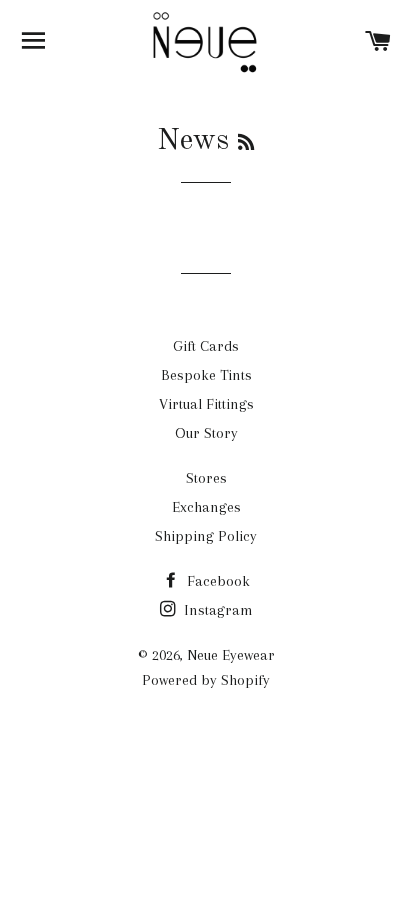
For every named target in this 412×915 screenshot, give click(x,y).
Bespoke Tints (206, 375)
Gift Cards (206, 346)
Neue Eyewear (231, 655)
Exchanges (206, 507)
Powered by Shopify (206, 680)
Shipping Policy (206, 536)
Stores (206, 478)
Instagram (216, 610)
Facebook (216, 581)
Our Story (206, 433)
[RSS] (246, 144)
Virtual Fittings (206, 404)
